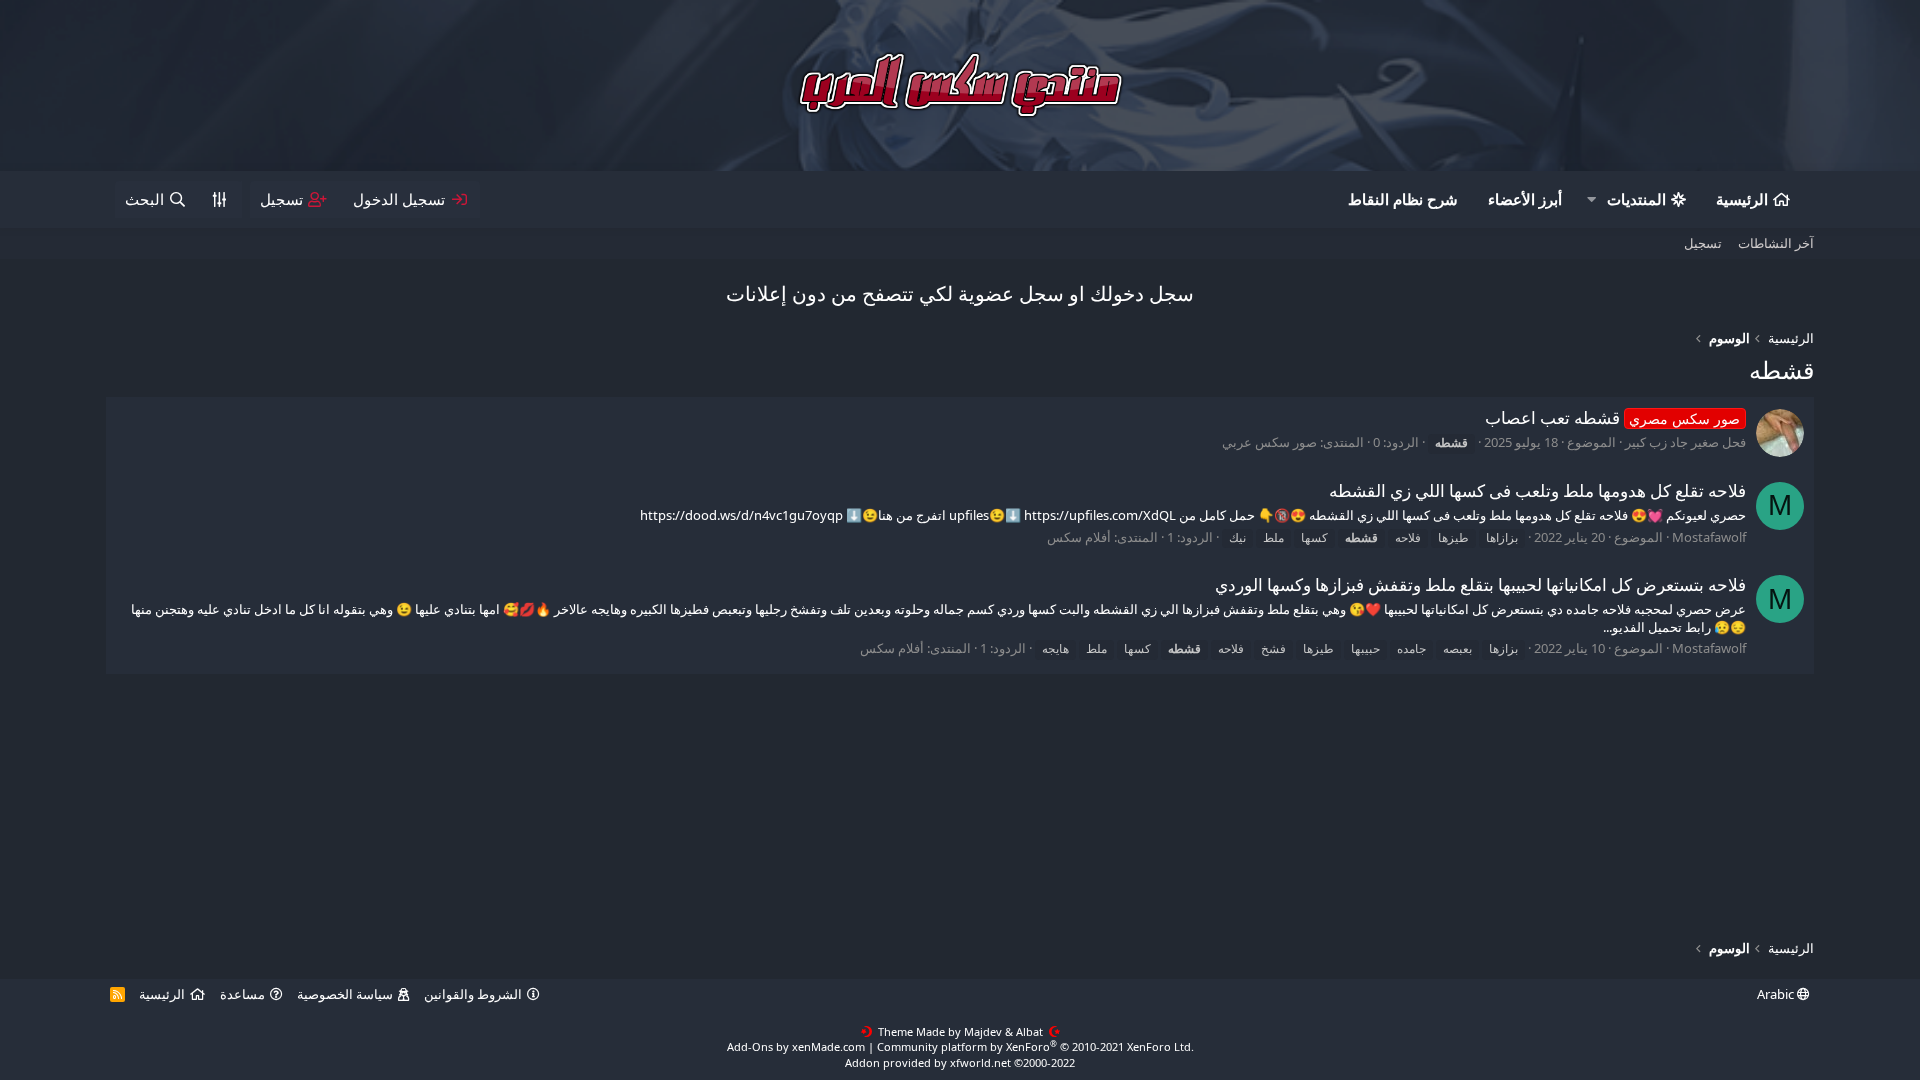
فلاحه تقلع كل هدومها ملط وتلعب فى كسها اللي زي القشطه (1537, 490)
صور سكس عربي (1269, 442)
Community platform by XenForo (1035, 1046)
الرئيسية (1742, 199)
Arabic (1777, 994)
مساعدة (242, 994)
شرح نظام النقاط (1403, 199)
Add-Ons (750, 1046)
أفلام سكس (1079, 537)
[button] (1591, 199)
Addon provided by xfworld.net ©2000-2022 (960, 1062)
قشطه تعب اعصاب (1613, 417)
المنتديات (1636, 199)
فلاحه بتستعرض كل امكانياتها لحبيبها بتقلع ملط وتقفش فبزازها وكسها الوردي (1480, 584)
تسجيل (1703, 243)
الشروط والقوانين (473, 994)
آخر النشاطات (1776, 243)
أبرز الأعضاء (1525, 199)
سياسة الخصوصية (345, 994)
